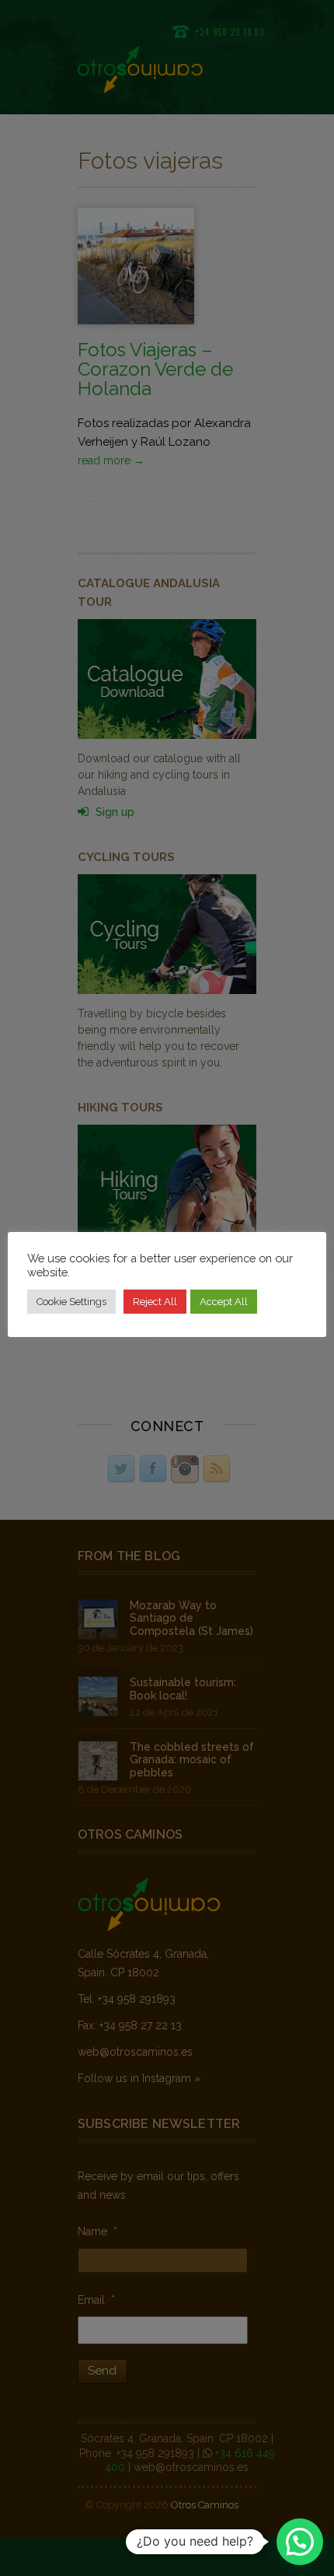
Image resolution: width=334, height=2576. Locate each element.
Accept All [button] (224, 1302)
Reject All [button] (155, 1302)
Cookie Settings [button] (71, 1302)
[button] (300, 2542)
